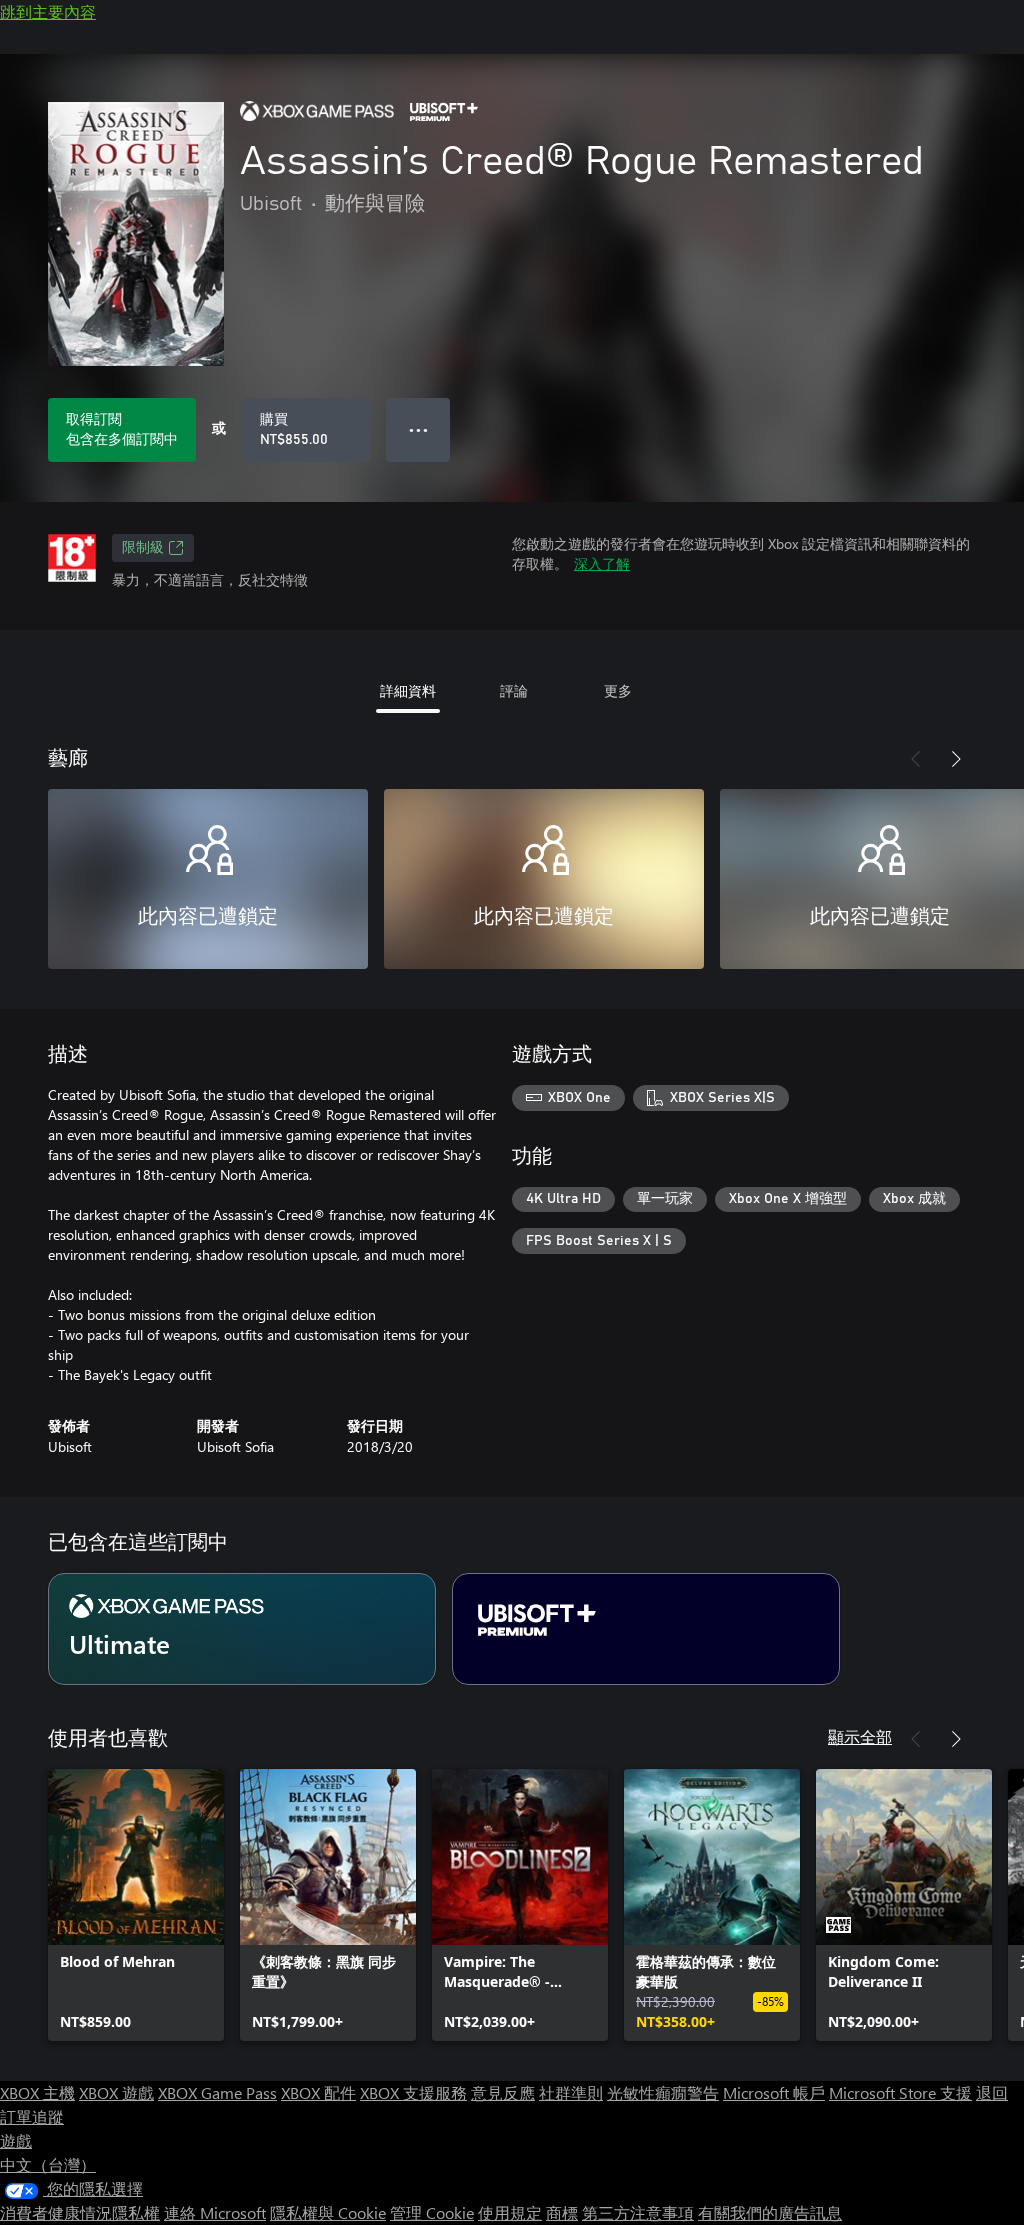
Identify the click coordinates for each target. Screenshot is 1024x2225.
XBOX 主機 (37, 2092)
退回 (992, 2092)
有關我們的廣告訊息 (770, 2212)
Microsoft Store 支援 (900, 2092)
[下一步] (956, 759)
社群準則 (571, 2092)
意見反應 (503, 2092)
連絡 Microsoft (215, 2212)
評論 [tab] (514, 690)
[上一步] (916, 759)
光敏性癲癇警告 (663, 2092)
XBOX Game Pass (217, 2092)
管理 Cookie (432, 2212)
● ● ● (418, 429)
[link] (136, 1905)
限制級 (143, 548)
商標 (562, 2212)
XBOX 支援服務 (413, 2092)
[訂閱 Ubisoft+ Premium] (646, 1629)
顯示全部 (860, 1736)
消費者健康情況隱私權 (80, 2212)
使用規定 (510, 2212)
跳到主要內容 (48, 11)
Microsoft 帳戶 (774, 2092)
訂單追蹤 (32, 2116)
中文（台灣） (48, 2164)
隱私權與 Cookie (328, 2212)
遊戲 (16, 2140)
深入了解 (602, 563)
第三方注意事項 (638, 2212)
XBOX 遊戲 (116, 2092)
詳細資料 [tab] (408, 690)
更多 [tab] (618, 690)
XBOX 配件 (318, 2092)
